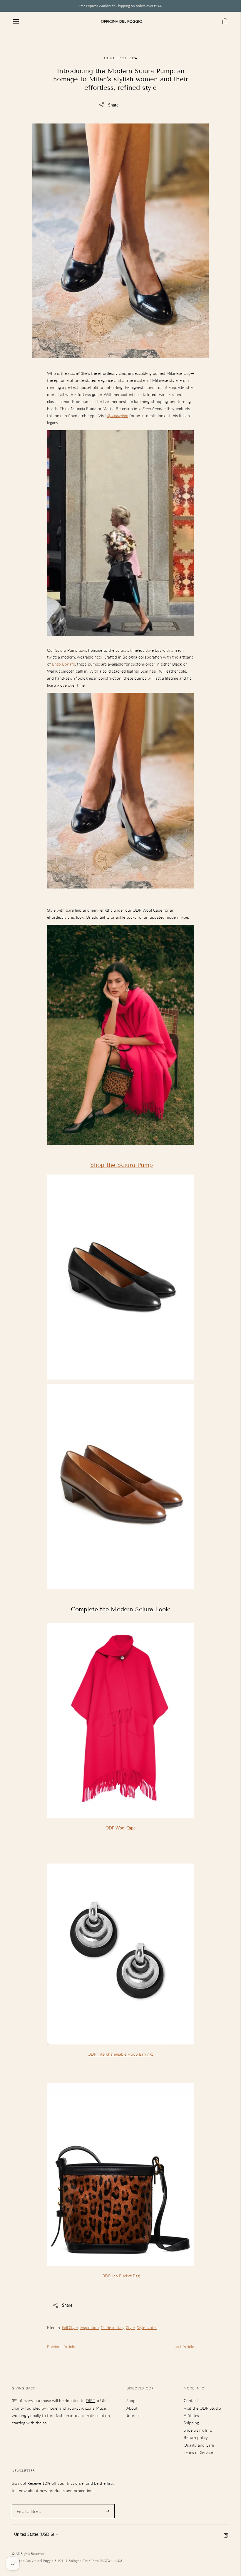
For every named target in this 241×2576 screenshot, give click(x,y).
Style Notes (147, 2327)
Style (130, 2327)
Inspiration (89, 2327)
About (132, 2408)
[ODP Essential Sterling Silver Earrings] (120, 2047)
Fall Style (70, 2327)
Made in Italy (112, 2327)
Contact (191, 2400)
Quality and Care (199, 2445)
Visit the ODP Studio (202, 2408)
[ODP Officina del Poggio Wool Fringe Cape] (120, 1821)
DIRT (90, 2400)
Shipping (191, 2423)
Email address (28, 2504)
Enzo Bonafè (63, 664)
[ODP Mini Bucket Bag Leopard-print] (120, 2269)
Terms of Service (198, 2452)
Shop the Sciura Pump (122, 1165)
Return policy (196, 2437)
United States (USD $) (34, 2534)
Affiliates (191, 2415)
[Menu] (16, 21)
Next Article (183, 2346)
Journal (133, 2415)
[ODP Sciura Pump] (120, 791)
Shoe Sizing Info (198, 2430)
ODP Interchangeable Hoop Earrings (120, 2054)
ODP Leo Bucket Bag (121, 2276)
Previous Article (61, 2346)
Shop (131, 2400)
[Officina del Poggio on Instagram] (226, 2536)
